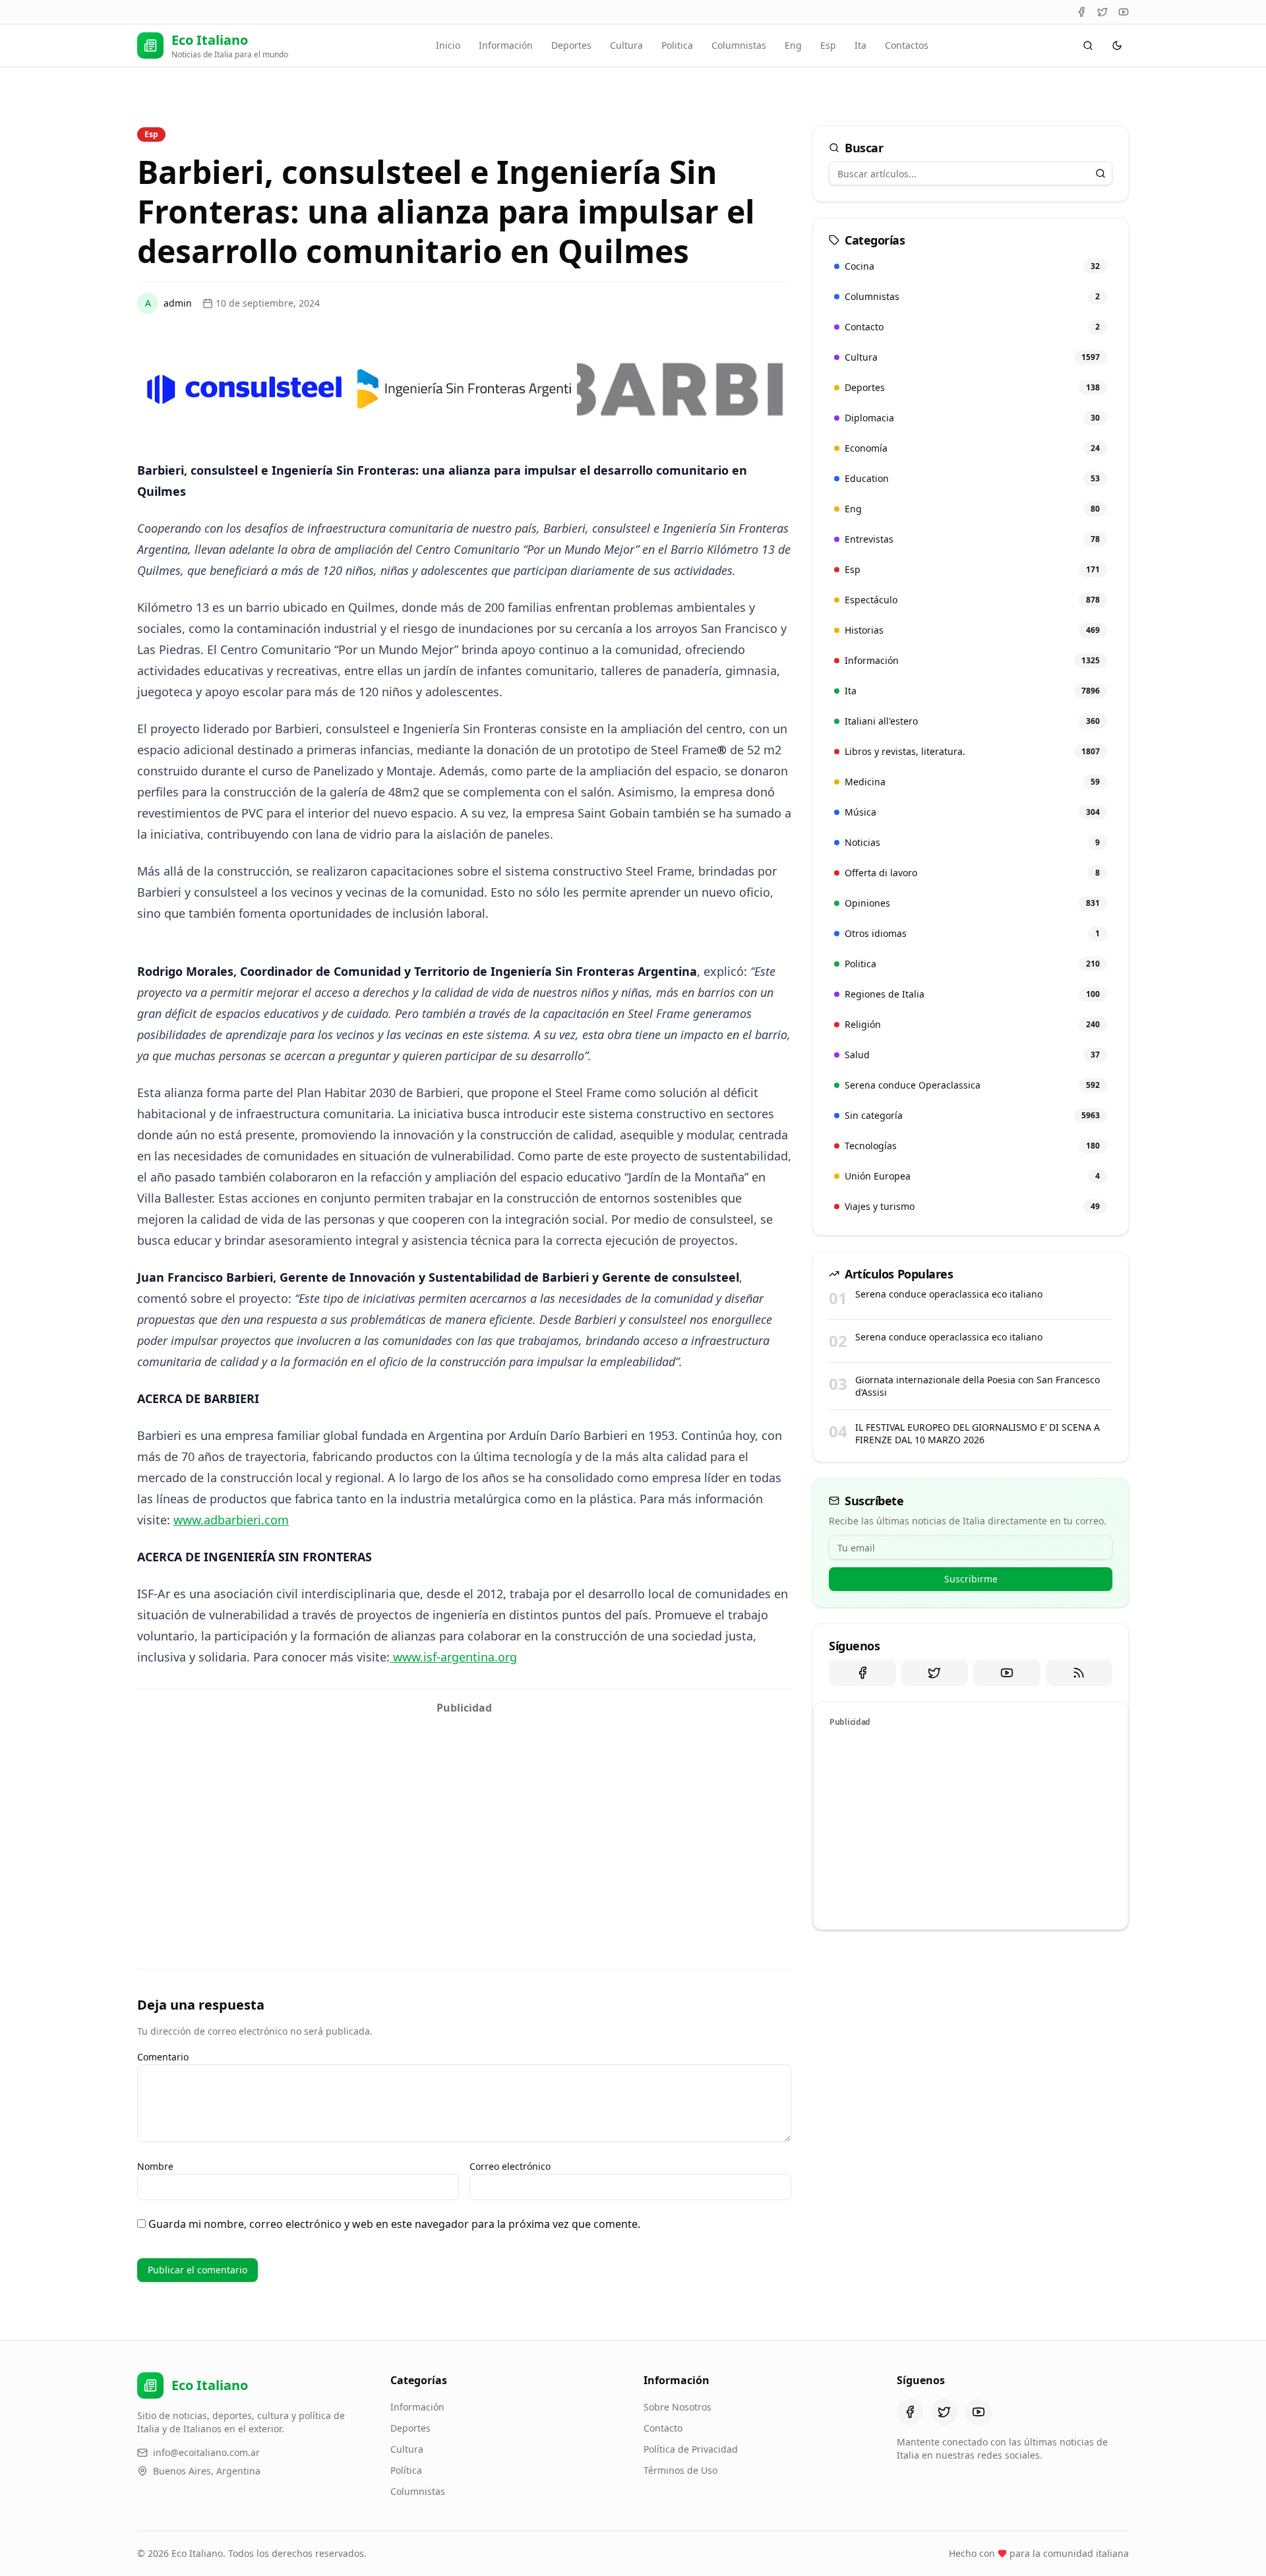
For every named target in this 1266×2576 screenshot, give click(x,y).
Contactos (907, 45)
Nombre (155, 2166)
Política (406, 2470)
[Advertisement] (464, 1813)
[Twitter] (1102, 12)
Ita (860, 45)
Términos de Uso (680, 2470)
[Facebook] (1081, 12)
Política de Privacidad (691, 2449)
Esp (828, 45)
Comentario (163, 2057)
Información (506, 45)
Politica (677, 45)
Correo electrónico (510, 2166)
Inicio (448, 45)
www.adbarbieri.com (231, 1520)
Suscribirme (971, 1579)
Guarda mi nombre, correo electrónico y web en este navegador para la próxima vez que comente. (394, 2224)
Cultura (626, 45)
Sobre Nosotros (678, 2407)
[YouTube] (1124, 12)
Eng (793, 45)
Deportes (571, 45)
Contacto (663, 2428)
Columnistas (739, 45)
